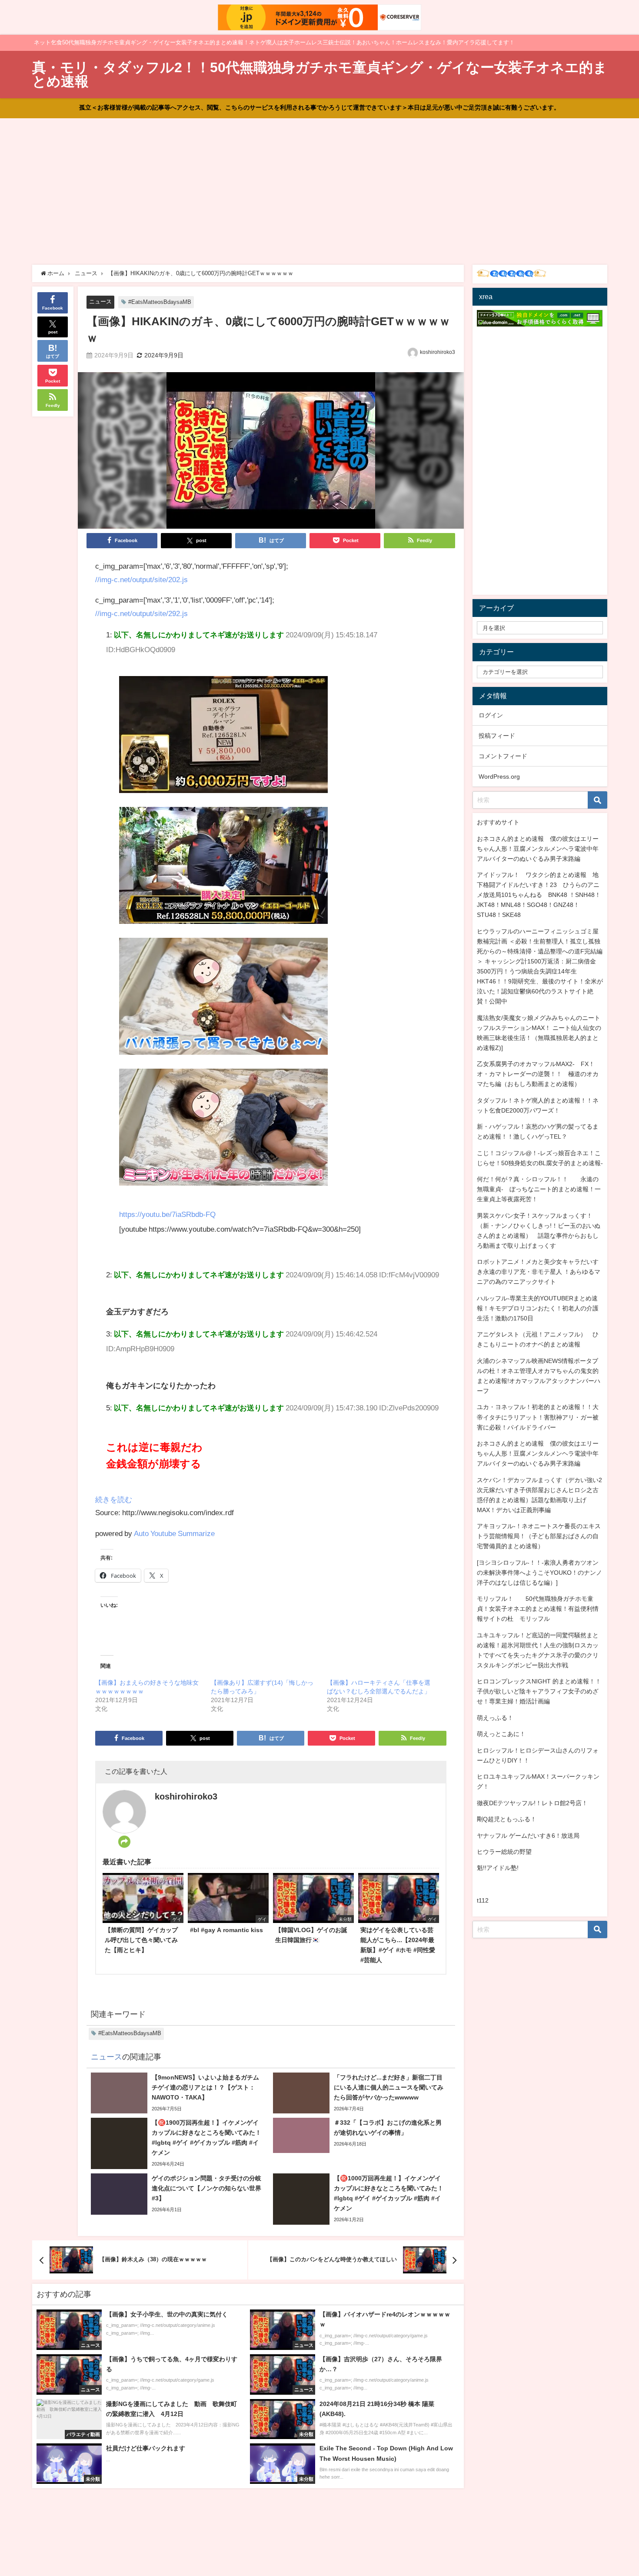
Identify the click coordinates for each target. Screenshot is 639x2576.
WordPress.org (499, 776)
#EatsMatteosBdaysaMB (160, 302)
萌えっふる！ (495, 1718)
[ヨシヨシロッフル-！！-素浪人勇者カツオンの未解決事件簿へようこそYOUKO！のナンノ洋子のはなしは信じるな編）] (539, 1573)
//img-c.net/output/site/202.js (141, 579)
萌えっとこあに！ (501, 1734)
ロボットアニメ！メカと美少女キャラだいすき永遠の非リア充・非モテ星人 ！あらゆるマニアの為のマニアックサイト (539, 1272)
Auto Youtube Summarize (174, 1533)
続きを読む (114, 1499)
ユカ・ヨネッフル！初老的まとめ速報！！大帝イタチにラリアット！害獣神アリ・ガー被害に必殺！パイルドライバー (538, 1417)
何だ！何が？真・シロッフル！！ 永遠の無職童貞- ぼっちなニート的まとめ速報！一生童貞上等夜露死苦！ (539, 1189)
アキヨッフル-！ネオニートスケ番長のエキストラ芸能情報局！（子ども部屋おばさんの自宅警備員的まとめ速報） (539, 1536)
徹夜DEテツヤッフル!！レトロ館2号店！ (532, 1803)
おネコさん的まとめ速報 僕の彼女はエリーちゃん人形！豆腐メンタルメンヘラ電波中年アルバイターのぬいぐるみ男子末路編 (538, 849)
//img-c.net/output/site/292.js (141, 613)
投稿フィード (497, 736)
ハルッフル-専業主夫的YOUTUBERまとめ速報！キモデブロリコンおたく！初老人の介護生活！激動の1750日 (538, 1308)
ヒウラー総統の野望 (504, 1852)
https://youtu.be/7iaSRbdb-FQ (167, 1214)
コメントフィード (503, 756)
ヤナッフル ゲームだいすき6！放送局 (528, 1836)
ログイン (491, 715)
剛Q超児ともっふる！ (507, 1819)
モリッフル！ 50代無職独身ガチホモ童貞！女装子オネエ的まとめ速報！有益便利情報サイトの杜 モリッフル (538, 1609)
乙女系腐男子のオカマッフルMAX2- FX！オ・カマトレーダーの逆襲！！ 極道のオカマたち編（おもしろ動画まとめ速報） (538, 1074)
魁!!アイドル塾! (498, 1868)
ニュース (100, 302)
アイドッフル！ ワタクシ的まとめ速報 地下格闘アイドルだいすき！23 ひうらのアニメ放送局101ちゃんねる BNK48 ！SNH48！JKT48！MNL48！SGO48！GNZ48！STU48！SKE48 (539, 895)
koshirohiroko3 (438, 352)
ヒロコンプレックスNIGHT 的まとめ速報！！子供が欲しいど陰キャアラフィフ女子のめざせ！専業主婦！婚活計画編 (539, 1691)
